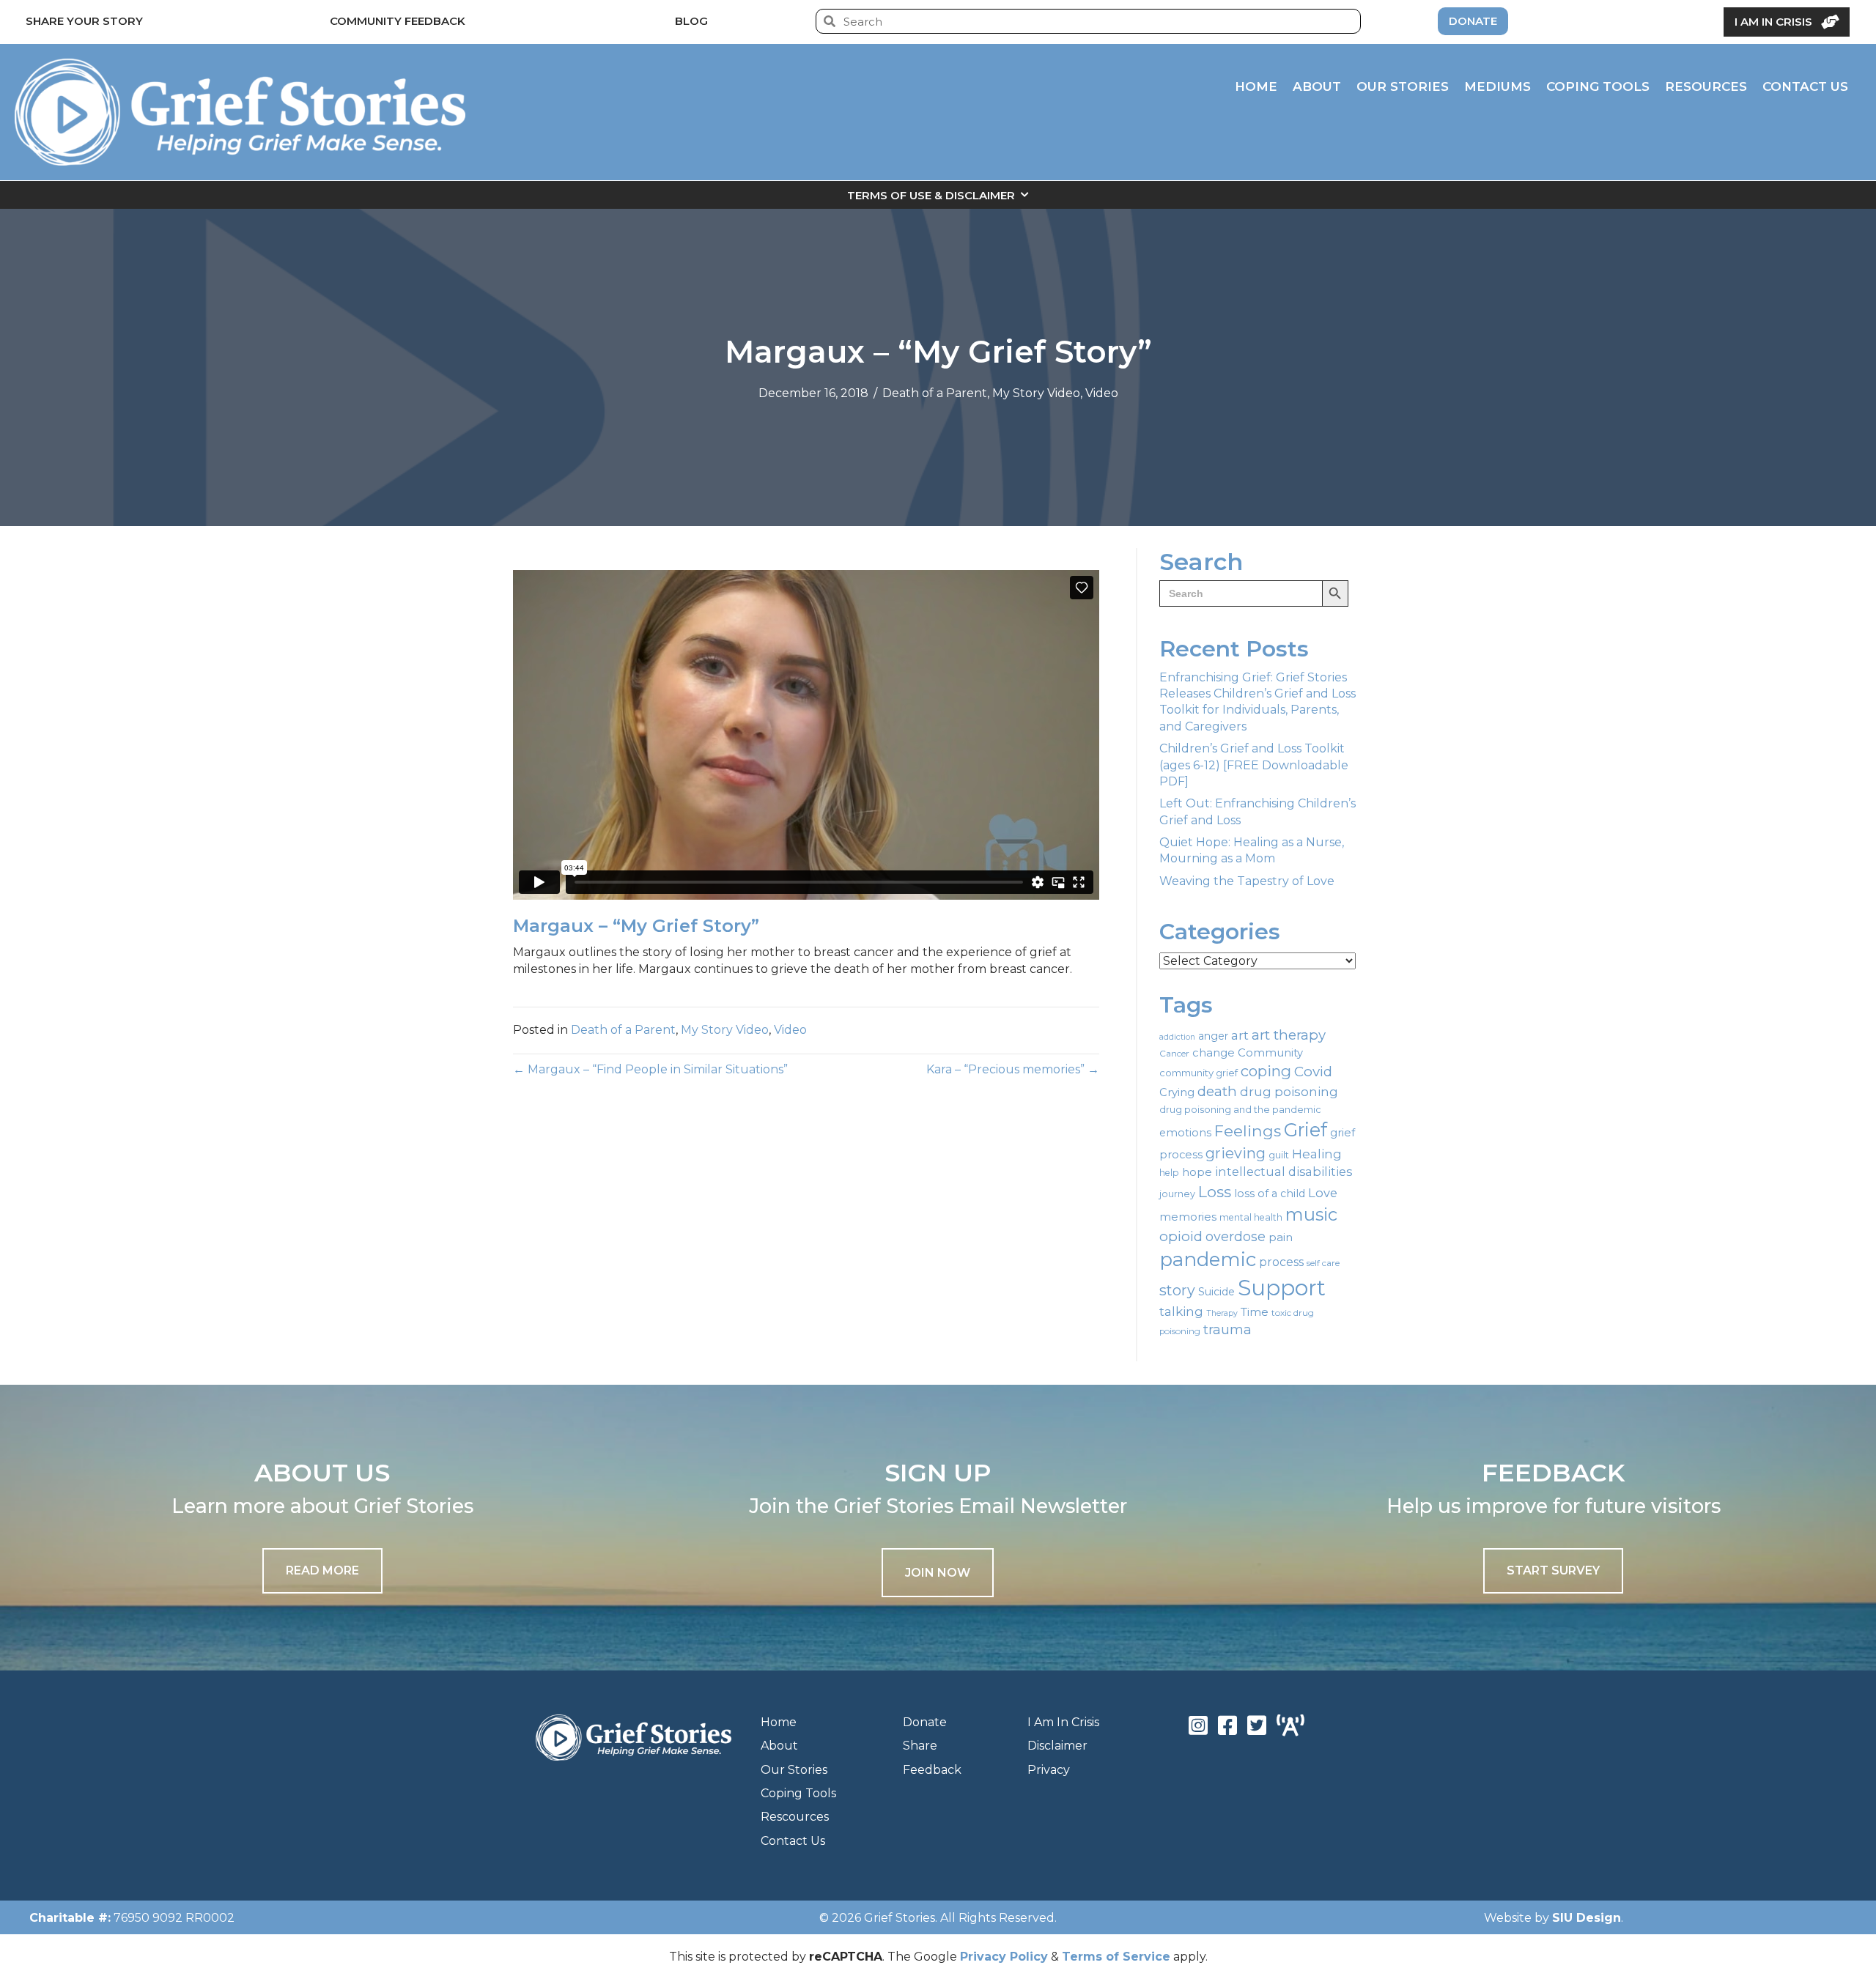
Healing (1317, 1154)
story (1177, 1290)
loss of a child (1270, 1194)
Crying (1177, 1092)
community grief (1199, 1073)
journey (1177, 1194)
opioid (1181, 1236)
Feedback (932, 1770)
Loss (1215, 1192)
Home (779, 1722)
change (1214, 1053)
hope (1197, 1172)
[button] (938, 1573)
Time (1255, 1312)
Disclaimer (1057, 1746)
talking (1181, 1311)
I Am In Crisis (1063, 1722)
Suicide (1216, 1292)
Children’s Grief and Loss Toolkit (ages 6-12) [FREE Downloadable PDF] (1254, 765)
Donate (925, 1722)
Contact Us (793, 1841)
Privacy (1049, 1770)
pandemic (1208, 1259)
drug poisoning (1289, 1092)
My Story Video (1036, 393)
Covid (1313, 1072)
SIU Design (1587, 1918)
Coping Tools (798, 1793)
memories (1188, 1217)
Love (1323, 1193)
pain (1281, 1237)
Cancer (1174, 1054)
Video (1102, 393)
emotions (1185, 1133)
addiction (1177, 1037)
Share (920, 1746)
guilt (1279, 1155)
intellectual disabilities (1284, 1172)
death (1217, 1091)
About (779, 1746)
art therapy (1289, 1035)
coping (1266, 1071)
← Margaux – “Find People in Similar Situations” (650, 1069)
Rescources (795, 1817)
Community (1270, 1053)
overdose (1236, 1237)
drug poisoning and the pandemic (1240, 1110)
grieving (1236, 1153)
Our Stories (794, 1770)
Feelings (1248, 1131)
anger (1213, 1036)
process (1281, 1262)
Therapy (1222, 1313)
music (1311, 1214)
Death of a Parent (935, 393)
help (1169, 1173)
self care (1323, 1263)
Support (1282, 1288)
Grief (1306, 1130)
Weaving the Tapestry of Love (1247, 881)
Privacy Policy (1004, 1957)
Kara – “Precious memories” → (1013, 1069)
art (1240, 1035)
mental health (1251, 1217)
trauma (1227, 1330)
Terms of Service (1116, 1957)
